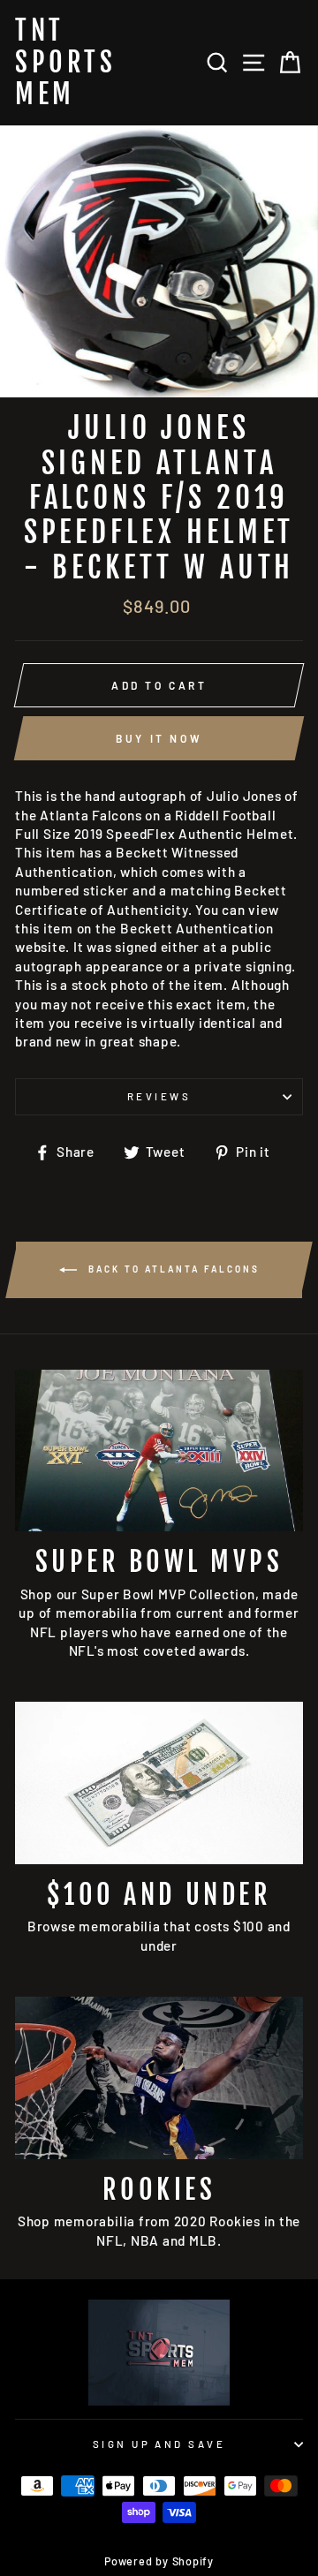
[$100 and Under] (159, 1783)
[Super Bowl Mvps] (159, 1450)
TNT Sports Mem (65, 63)
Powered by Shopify (159, 2561)
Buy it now (159, 738)
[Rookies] (159, 2077)
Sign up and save (159, 2444)
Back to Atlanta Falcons (172, 1268)
